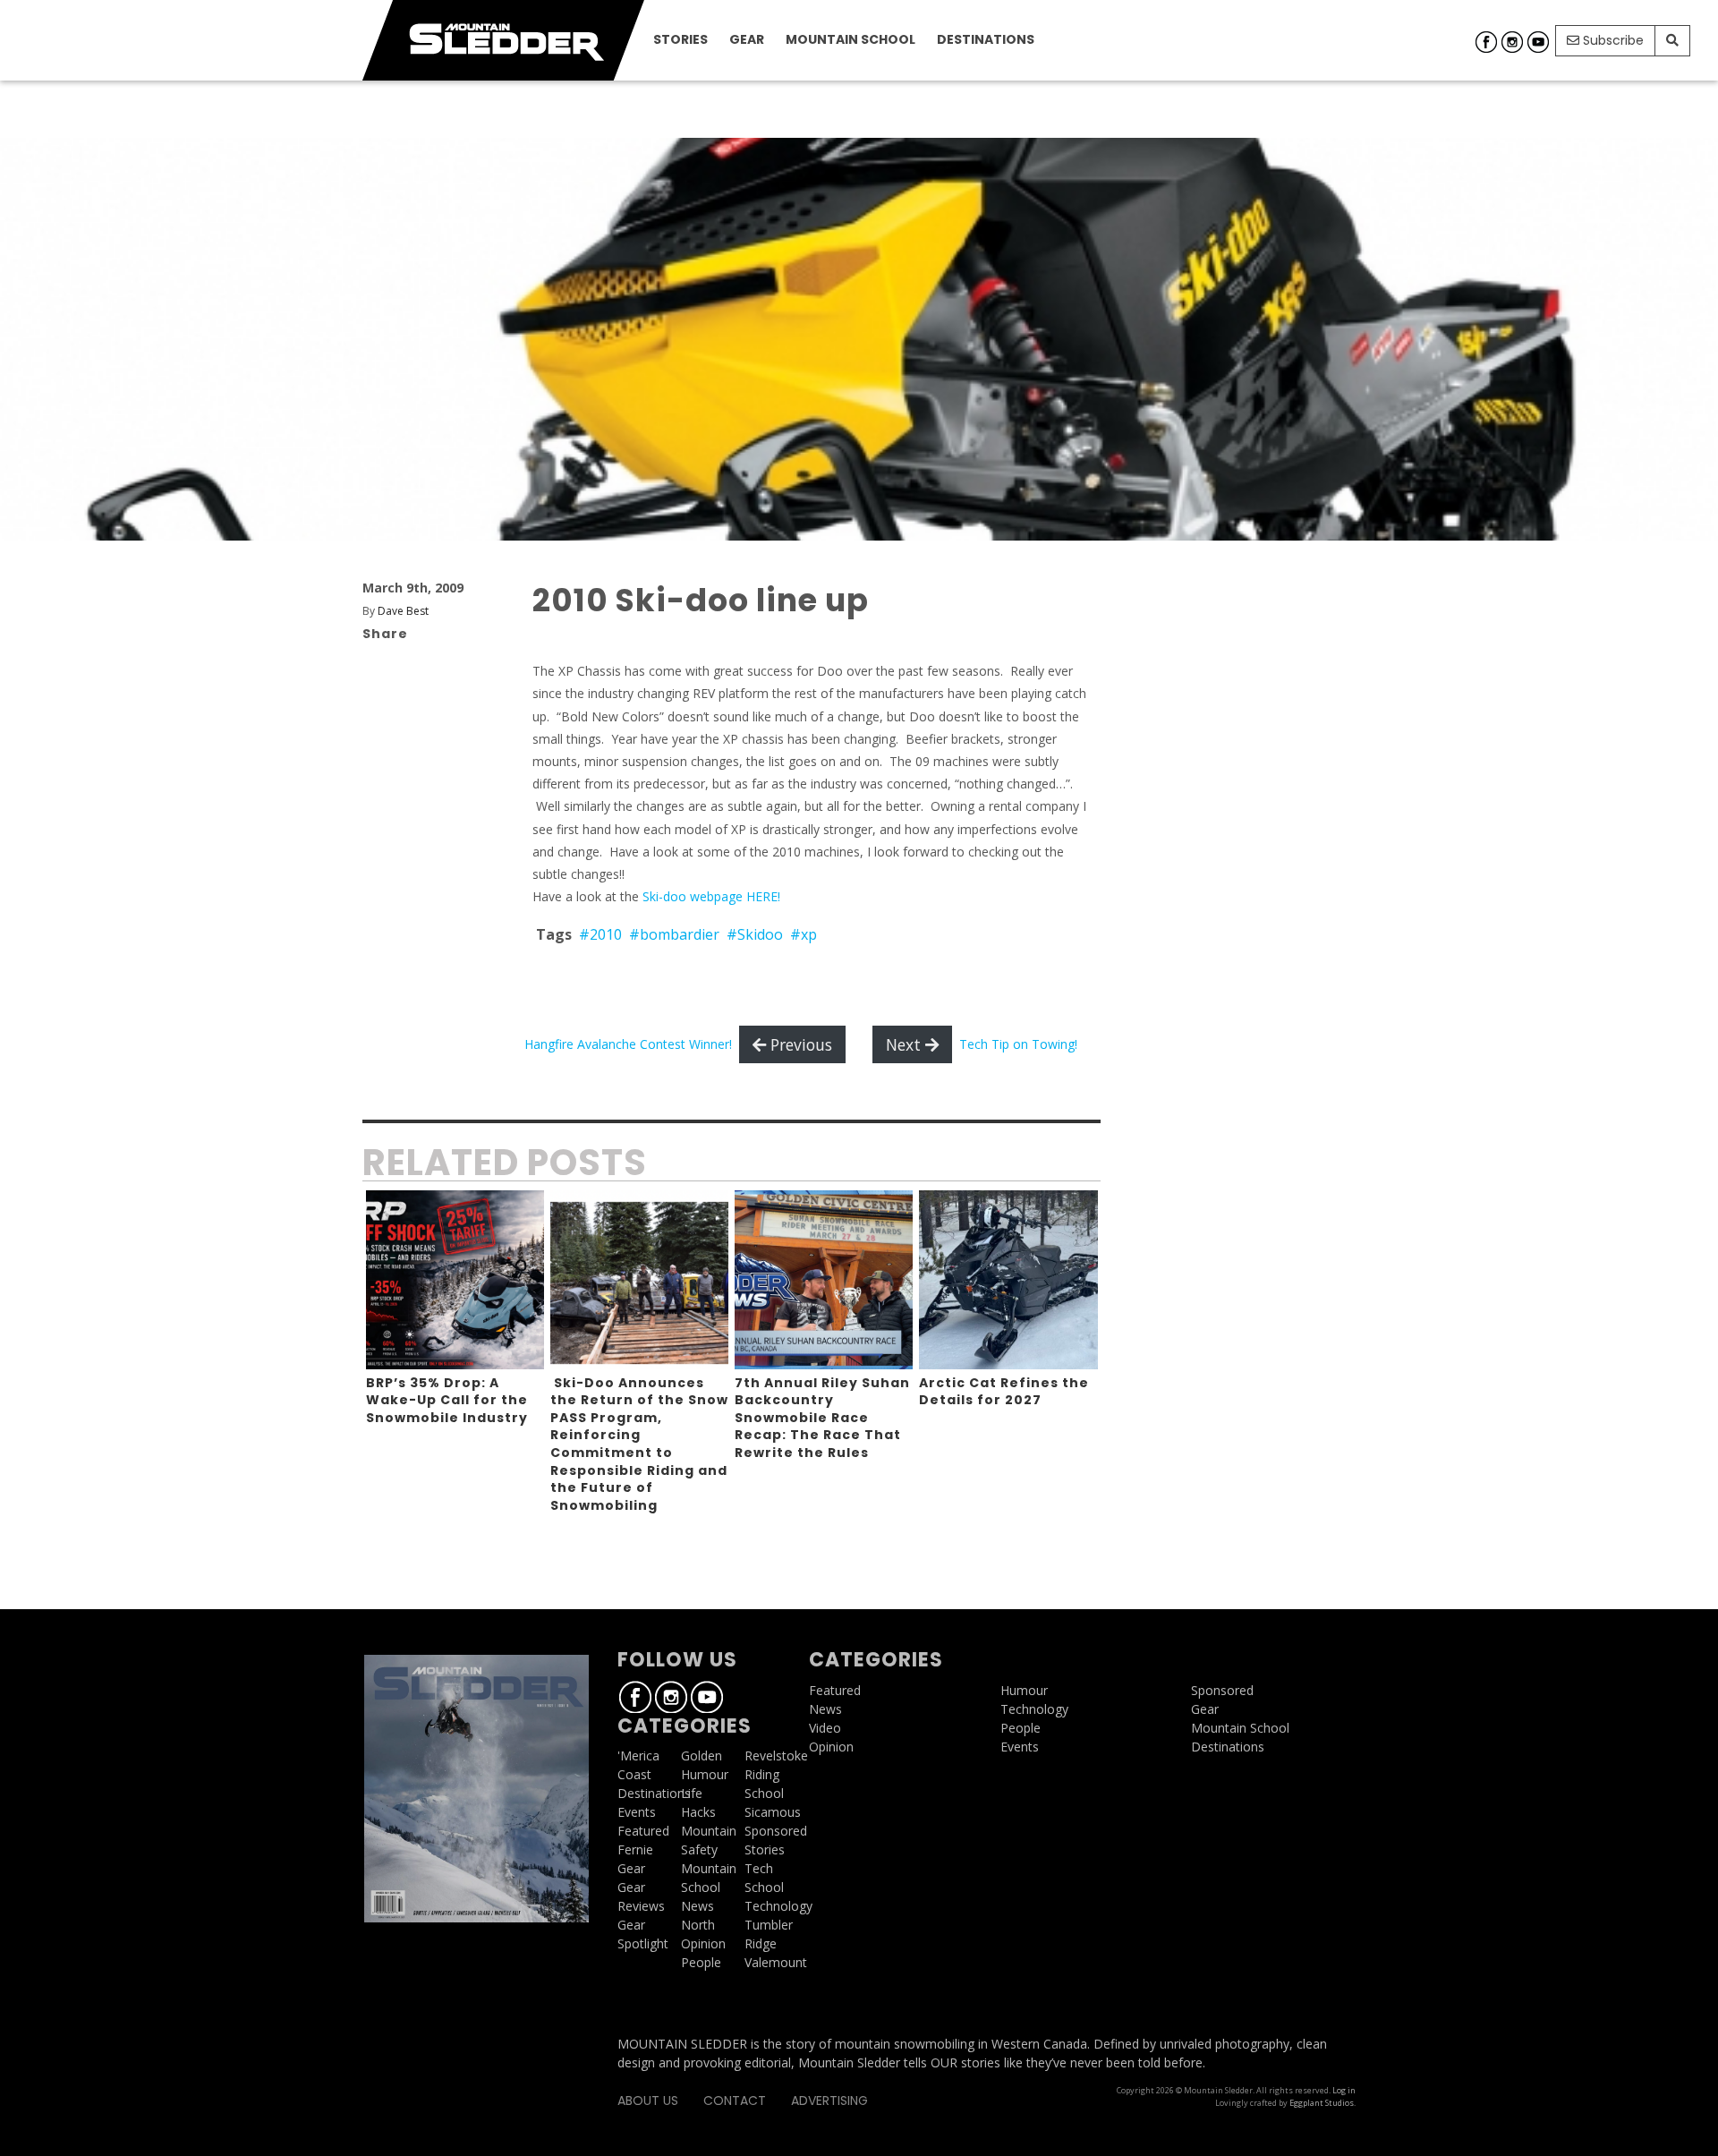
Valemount (776, 1962)
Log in (1344, 2090)
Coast (634, 1774)
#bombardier (674, 934)
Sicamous (773, 1812)
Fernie (635, 1849)
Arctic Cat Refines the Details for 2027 (1004, 1392)
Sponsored (776, 1831)
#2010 (600, 934)
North (698, 1925)
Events (637, 1812)
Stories (680, 39)
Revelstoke (776, 1755)
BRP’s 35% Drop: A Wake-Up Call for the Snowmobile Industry (447, 1400)
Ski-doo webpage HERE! (713, 896)
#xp (804, 934)
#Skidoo (755, 934)
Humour (705, 1774)
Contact (735, 2101)
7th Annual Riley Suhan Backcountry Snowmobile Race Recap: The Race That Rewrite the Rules (822, 1418)
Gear (747, 39)
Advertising (829, 2101)
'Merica (638, 1755)
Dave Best (403, 611)
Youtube (1538, 42)
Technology (778, 1906)
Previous (799, 1044)
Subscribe (1612, 40)
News (697, 1906)
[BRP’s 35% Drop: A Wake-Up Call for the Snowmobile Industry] (455, 1279)
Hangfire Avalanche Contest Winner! (628, 1044)
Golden (702, 1755)
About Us (648, 2101)
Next (906, 1044)
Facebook (1486, 42)
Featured (643, 1831)
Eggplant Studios (1322, 2103)
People (701, 1962)
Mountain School (850, 39)
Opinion (703, 1943)
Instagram (1512, 42)
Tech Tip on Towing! (1018, 1044)
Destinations (986, 39)
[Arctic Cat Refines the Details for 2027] (1008, 1279)
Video (825, 1728)
